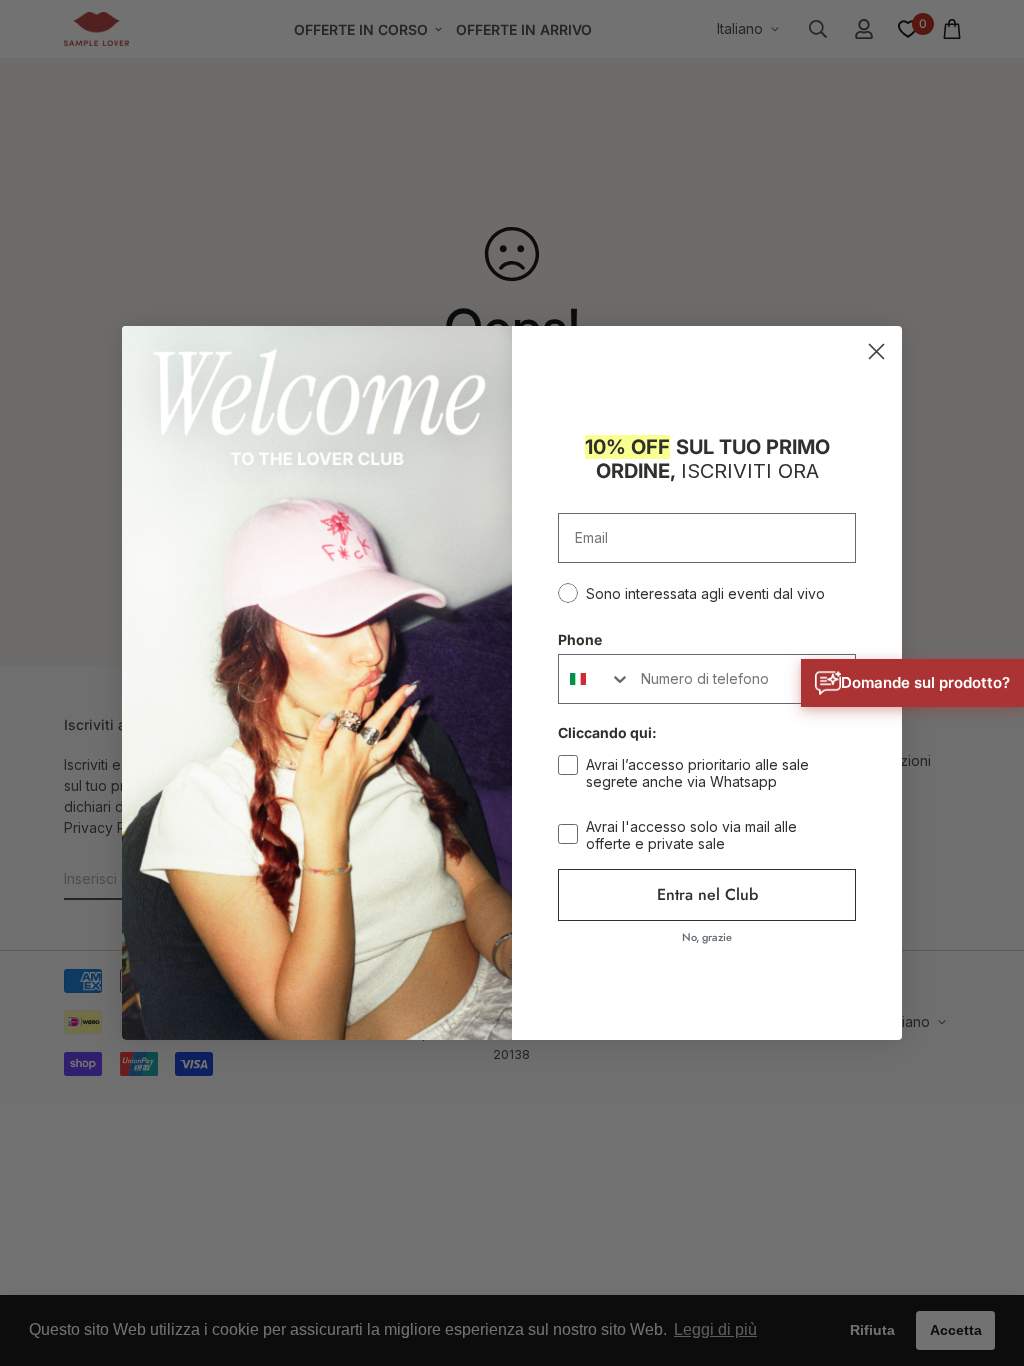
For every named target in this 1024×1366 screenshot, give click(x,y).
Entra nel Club (707, 894)
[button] (912, 683)
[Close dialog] (876, 351)
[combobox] (595, 679)
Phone (580, 639)
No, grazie (707, 937)
